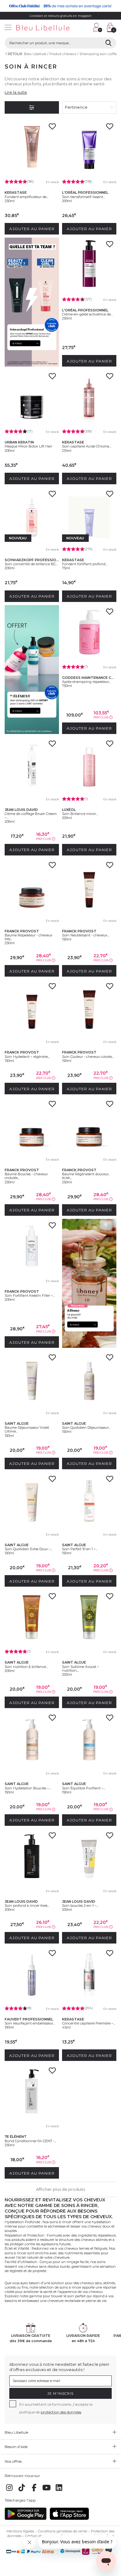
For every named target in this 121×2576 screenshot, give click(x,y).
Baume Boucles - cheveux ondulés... (26, 1176)
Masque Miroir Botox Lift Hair (28, 446)
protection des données (61, 2412)
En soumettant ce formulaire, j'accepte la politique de (56, 2408)
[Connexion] (98, 27)
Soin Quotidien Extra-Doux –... (29, 1549)
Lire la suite (16, 92)
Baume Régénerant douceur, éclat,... (86, 1176)
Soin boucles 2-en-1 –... (80, 1906)
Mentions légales (20, 2531)
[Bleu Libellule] (45, 28)
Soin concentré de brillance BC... (31, 564)
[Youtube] (47, 2491)
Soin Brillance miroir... (80, 814)
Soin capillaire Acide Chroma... (87, 446)
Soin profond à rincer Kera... (27, 1906)
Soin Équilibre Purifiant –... (84, 1788)
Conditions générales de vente (63, 2531)
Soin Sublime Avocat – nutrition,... (81, 1669)
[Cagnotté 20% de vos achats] (60, 6)
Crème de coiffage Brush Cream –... (31, 816)
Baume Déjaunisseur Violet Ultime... (27, 1429)
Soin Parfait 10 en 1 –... (80, 1549)
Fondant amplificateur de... (27, 197)
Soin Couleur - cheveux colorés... (88, 1057)
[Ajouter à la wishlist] (52, 128)
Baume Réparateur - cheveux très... (29, 937)
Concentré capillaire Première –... (89, 2023)
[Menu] (8, 28)
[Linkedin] (59, 2491)
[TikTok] (22, 2491)
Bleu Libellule (35, 54)
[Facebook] (34, 2491)
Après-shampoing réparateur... (86, 682)
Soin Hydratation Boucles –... (28, 1788)
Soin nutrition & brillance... (26, 1667)
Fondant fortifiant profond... (85, 564)
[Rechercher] (108, 43)
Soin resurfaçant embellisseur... (30, 2023)
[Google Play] (26, 2519)
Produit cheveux (63, 54)
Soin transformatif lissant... (83, 197)
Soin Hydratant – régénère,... (27, 1057)
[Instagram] (9, 2491)
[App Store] (69, 2519)
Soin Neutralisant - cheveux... (86, 935)
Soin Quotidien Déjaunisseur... (86, 1428)
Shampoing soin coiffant (100, 54)
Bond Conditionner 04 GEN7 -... (30, 2141)
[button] (85, 28)
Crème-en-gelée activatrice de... (87, 314)
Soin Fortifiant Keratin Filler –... (30, 1295)
